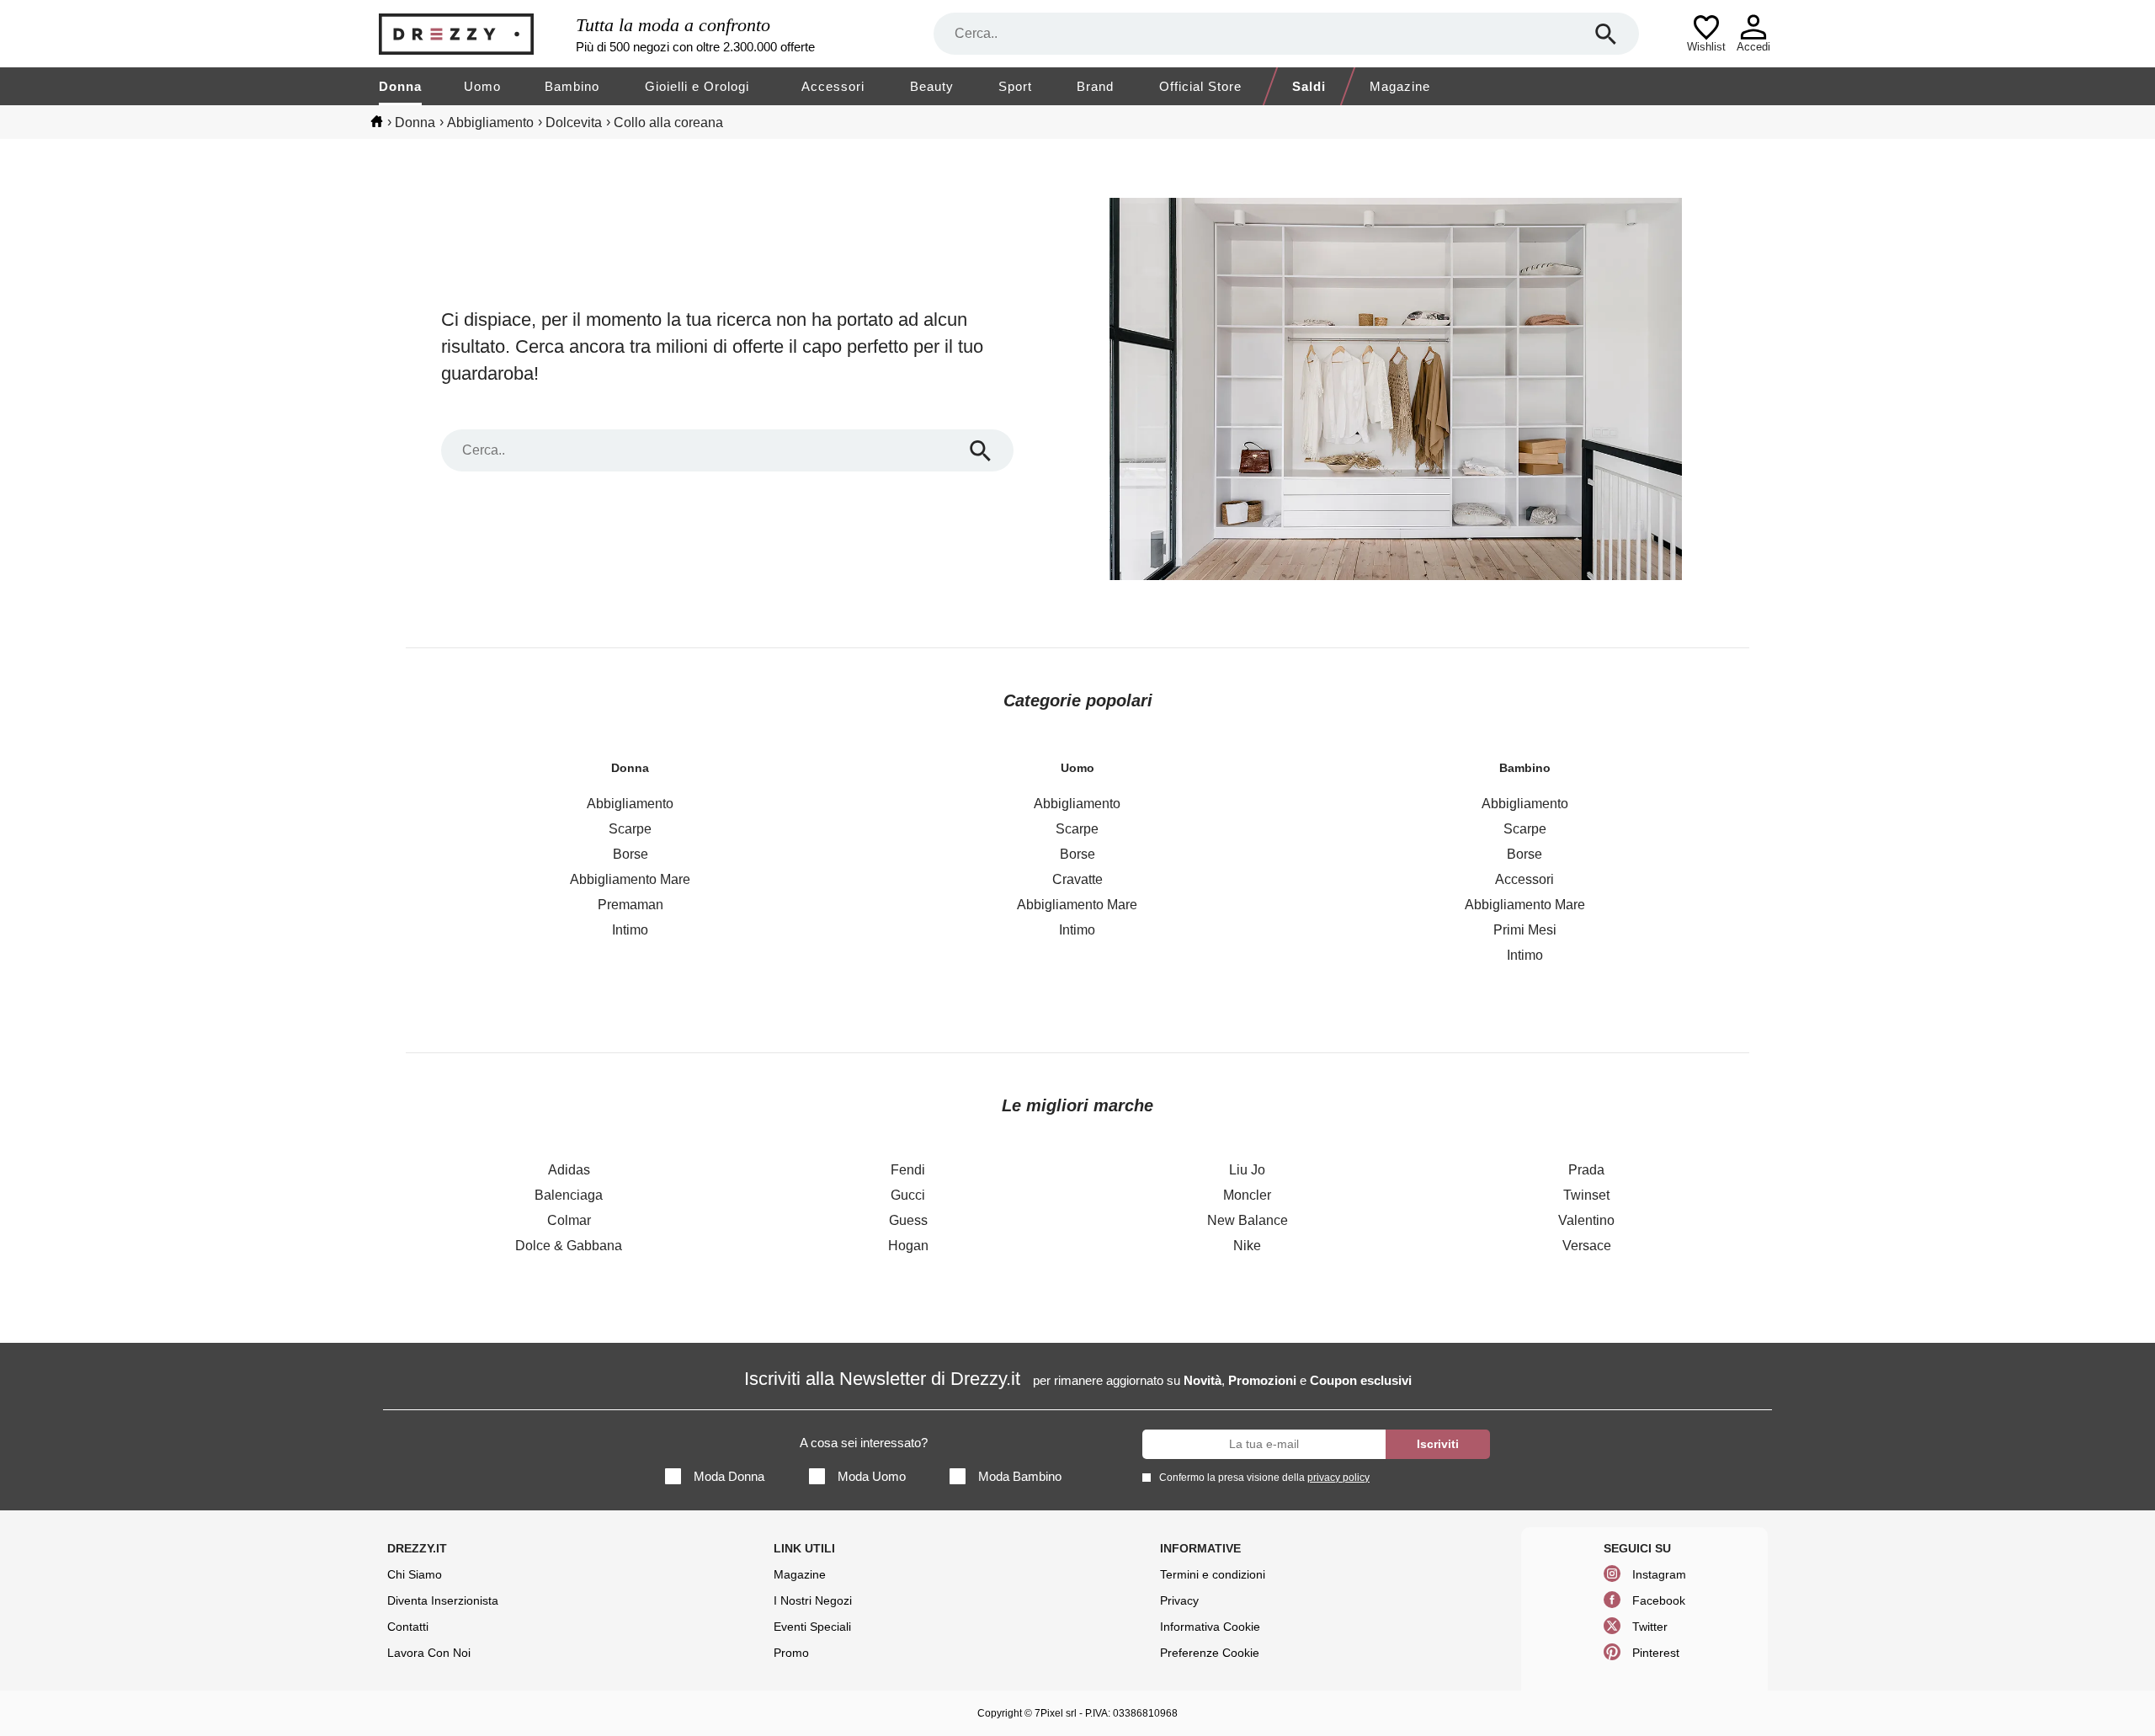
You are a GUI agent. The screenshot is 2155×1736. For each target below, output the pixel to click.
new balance (1248, 1220)
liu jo (1247, 1170)
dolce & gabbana (569, 1246)
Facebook (1659, 1600)
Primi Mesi (1525, 930)
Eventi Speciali (812, 1627)
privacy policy (1338, 1478)
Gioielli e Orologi (697, 86)
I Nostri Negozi (813, 1600)
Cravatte (1077, 879)
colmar (569, 1220)
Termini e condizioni (1213, 1574)
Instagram (1659, 1574)
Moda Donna (729, 1476)
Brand (1095, 86)
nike (1247, 1246)
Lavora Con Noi (429, 1653)
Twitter (1650, 1627)
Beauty (932, 86)
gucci (908, 1195)
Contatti (408, 1627)
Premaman (631, 905)
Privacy (1179, 1600)
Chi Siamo (415, 1574)
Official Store (1200, 86)
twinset (1586, 1195)
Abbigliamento (630, 804)
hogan (908, 1246)
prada (1586, 1170)
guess (908, 1220)
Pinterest (1656, 1653)
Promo (791, 1653)
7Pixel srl (1056, 1713)
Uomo (482, 86)
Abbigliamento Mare (630, 879)
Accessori (833, 86)
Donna (400, 86)
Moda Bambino (1020, 1476)
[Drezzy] (473, 34)
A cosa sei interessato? (864, 1443)
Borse (631, 854)
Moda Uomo (872, 1476)
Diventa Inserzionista (443, 1600)
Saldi (1309, 86)
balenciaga (569, 1195)
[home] (377, 121)
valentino (1586, 1220)
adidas (569, 1170)
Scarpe (630, 829)
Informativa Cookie (1210, 1627)
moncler (1247, 1195)
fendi (908, 1170)
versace (1587, 1246)
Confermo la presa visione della (1264, 1478)
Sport (1015, 86)
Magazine (1400, 86)
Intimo (630, 930)
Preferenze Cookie (1210, 1653)
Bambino (572, 86)
